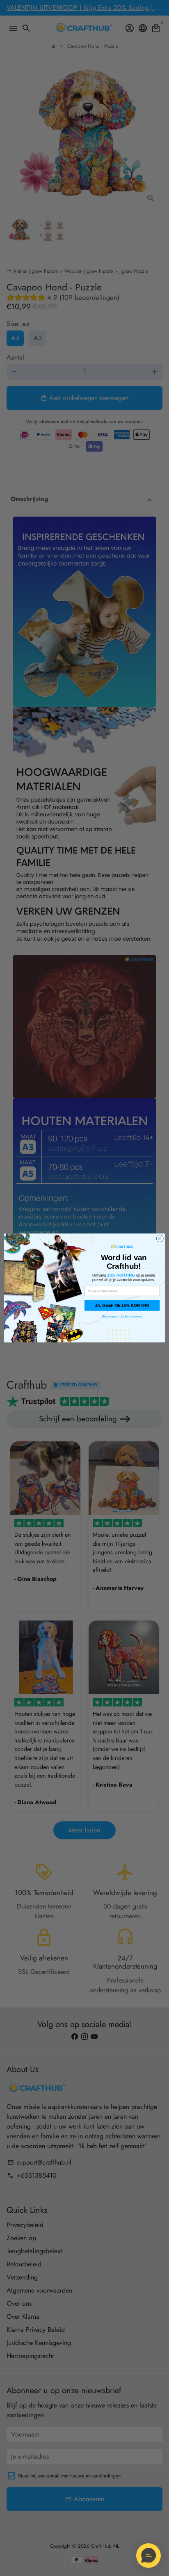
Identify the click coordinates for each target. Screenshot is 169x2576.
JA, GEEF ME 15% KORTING (122, 1305)
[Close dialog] (160, 1239)
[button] (148, 2556)
